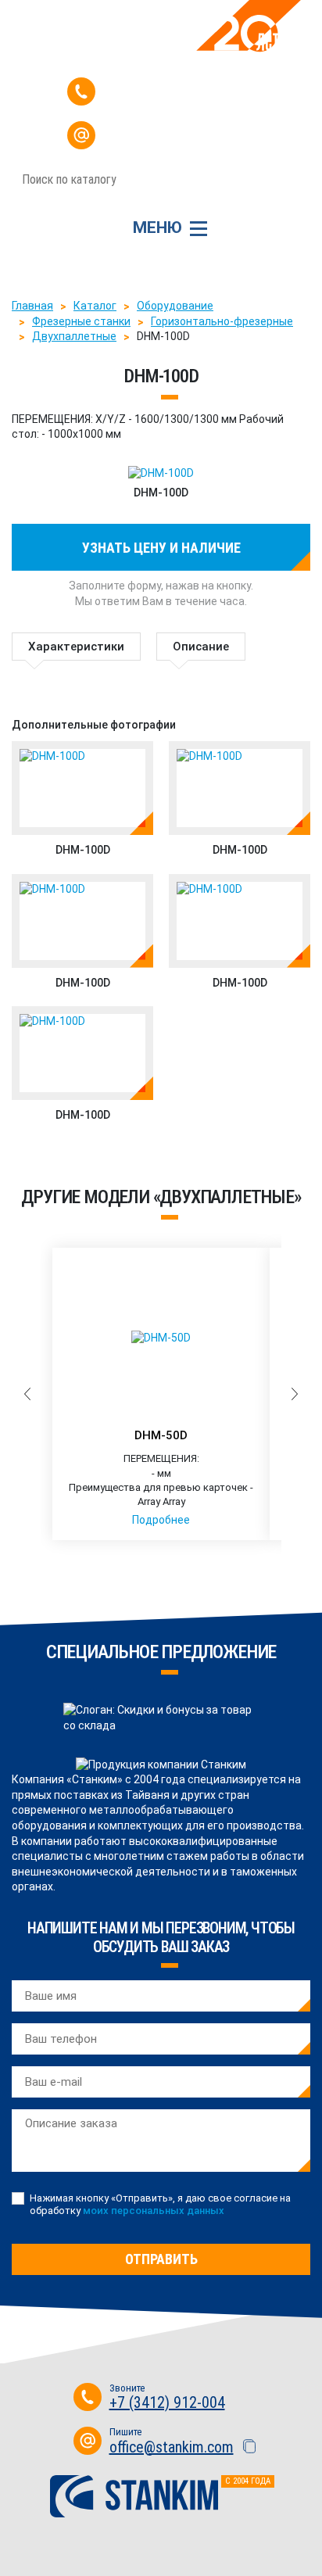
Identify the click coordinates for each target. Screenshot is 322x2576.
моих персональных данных (154, 2211)
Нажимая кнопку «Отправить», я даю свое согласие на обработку (160, 2204)
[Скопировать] (243, 141)
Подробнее (161, 1520)
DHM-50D (161, 1435)
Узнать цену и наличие (161, 548)
